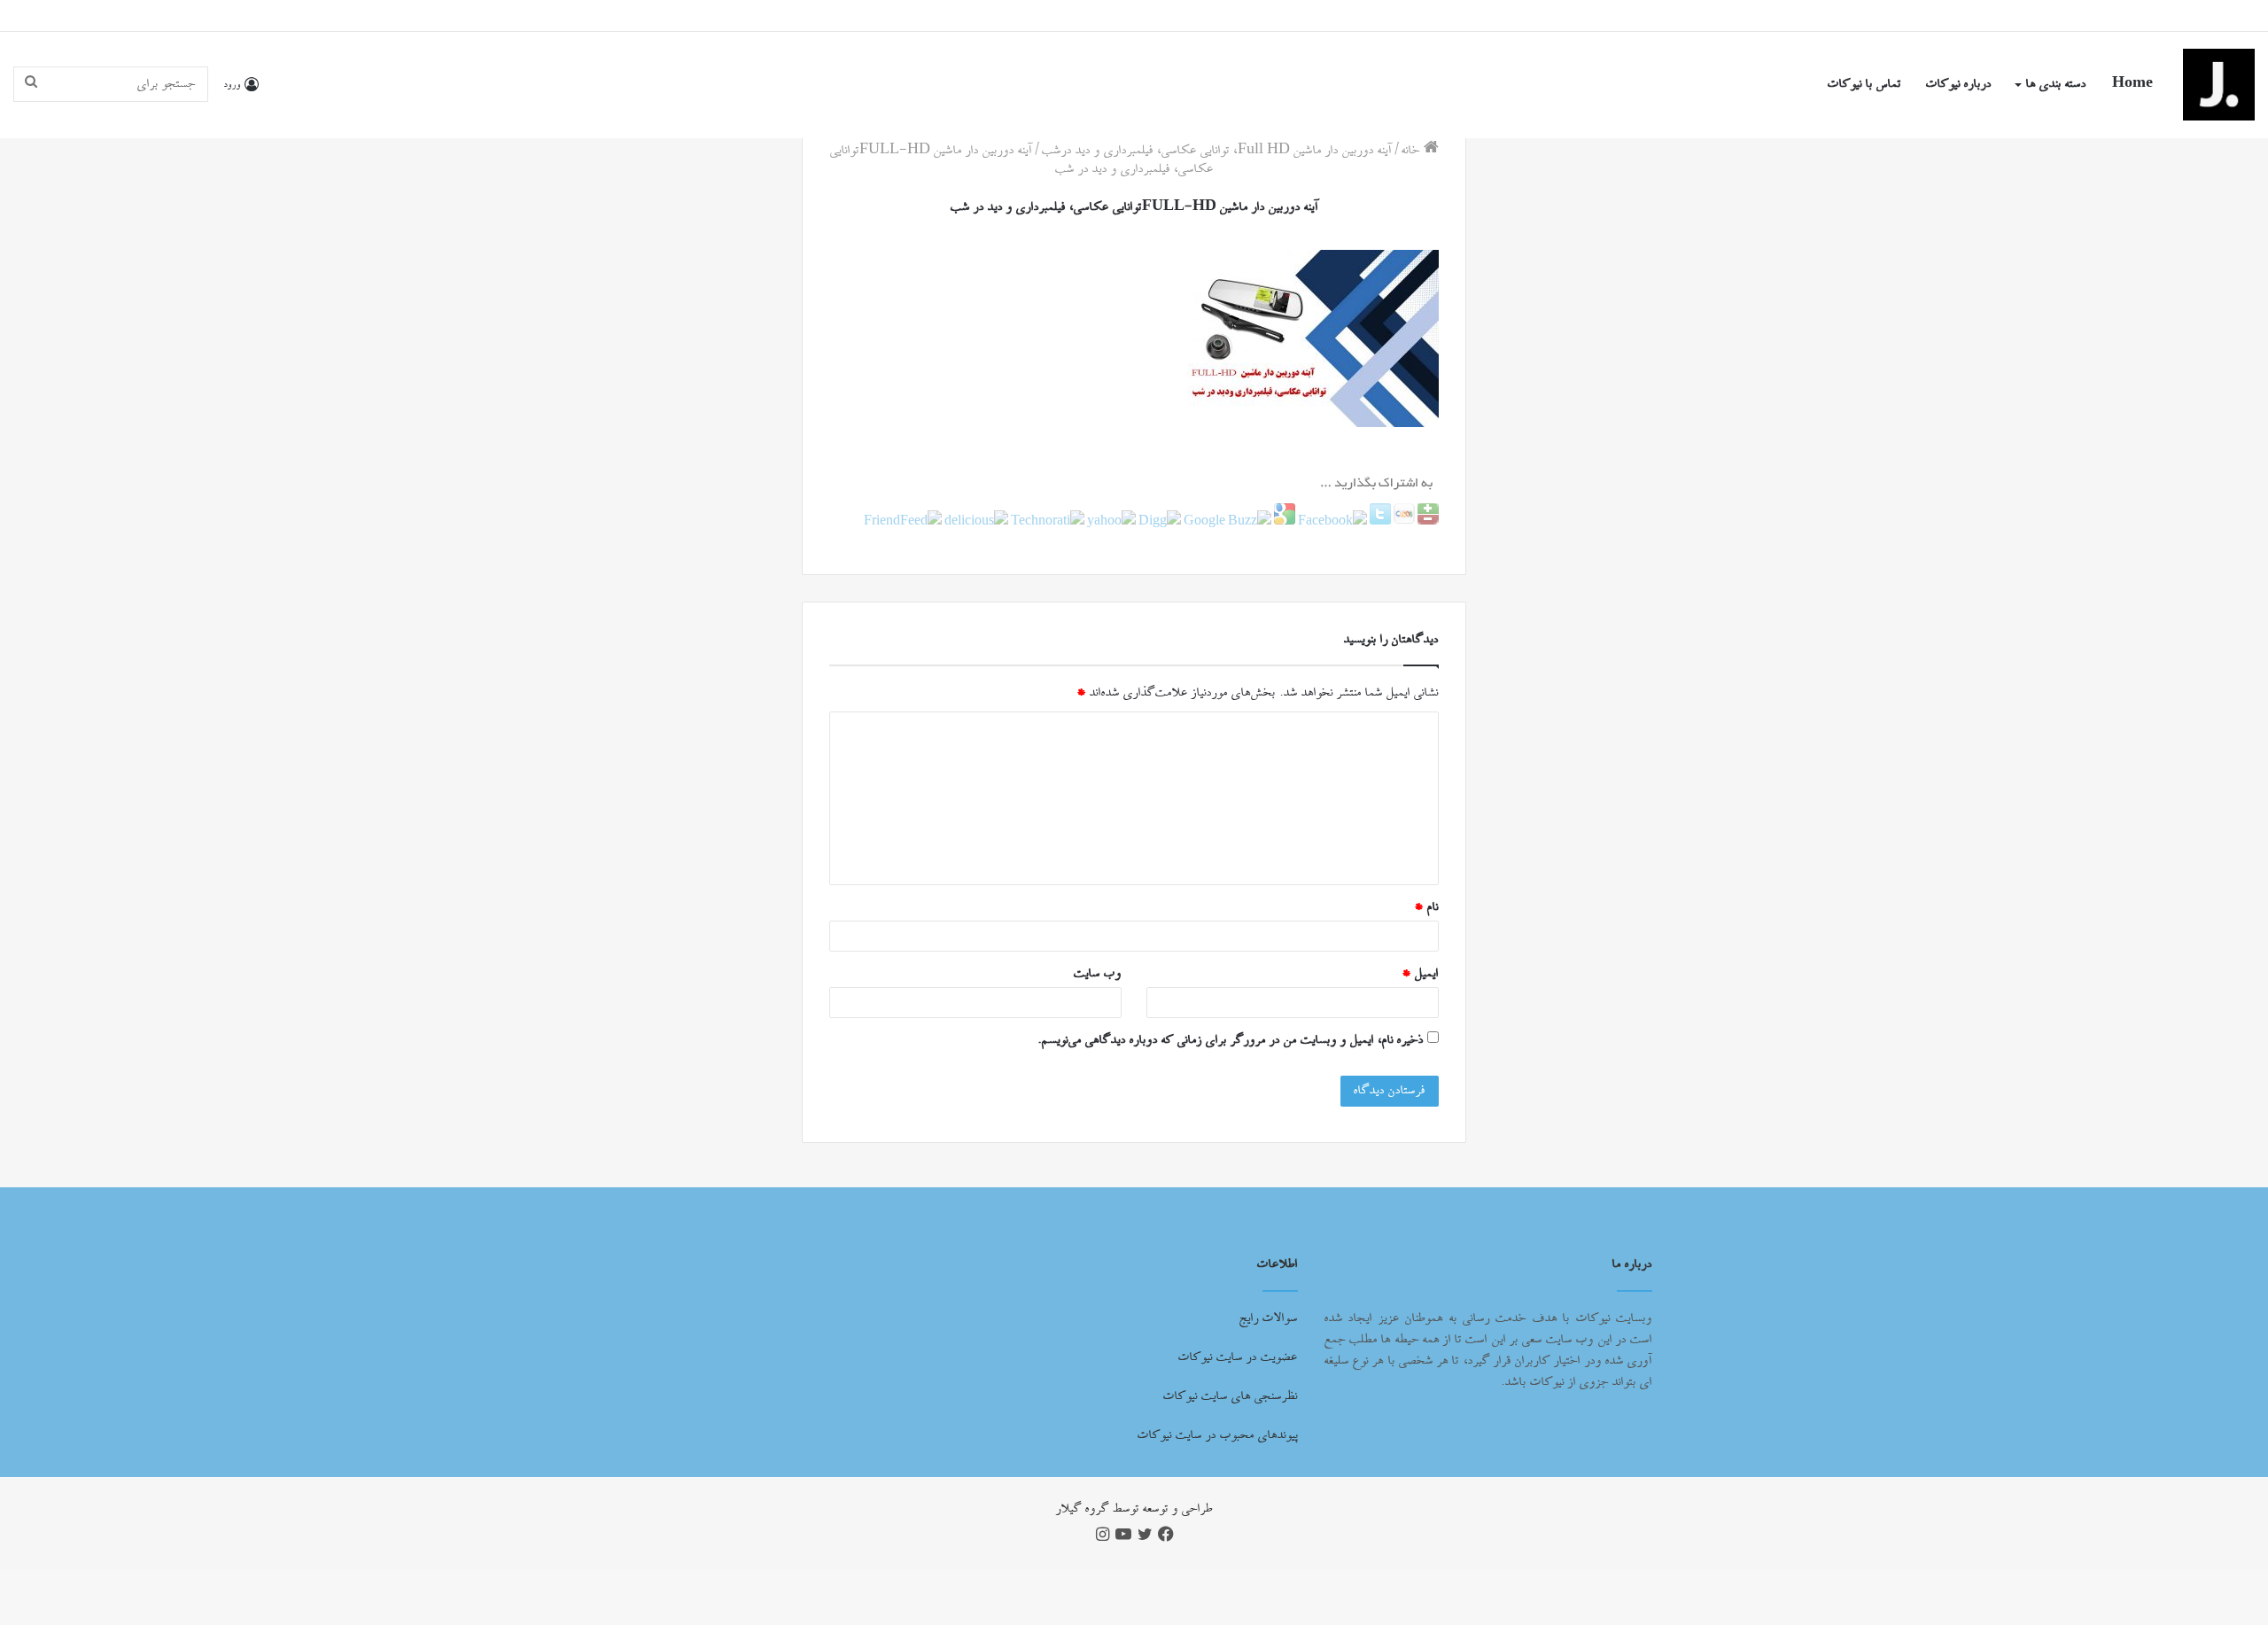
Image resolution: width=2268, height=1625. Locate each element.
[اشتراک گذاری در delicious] (975, 522)
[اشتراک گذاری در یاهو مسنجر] (1110, 522)
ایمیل (1420, 974)
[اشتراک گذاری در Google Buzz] (1226, 522)
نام (1426, 907)
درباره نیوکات (1959, 84)
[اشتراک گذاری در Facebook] (1331, 522)
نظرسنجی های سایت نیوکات (1231, 1396)
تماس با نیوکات (1864, 84)
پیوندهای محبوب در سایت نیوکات (1218, 1435)
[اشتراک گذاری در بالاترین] (1427, 522)
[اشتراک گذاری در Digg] (1158, 522)
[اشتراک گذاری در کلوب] (1403, 522)
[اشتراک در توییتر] (1379, 522)
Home (2132, 84)
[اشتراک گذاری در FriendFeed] (903, 522)
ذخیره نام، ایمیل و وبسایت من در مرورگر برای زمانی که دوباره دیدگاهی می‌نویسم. (1231, 1040)
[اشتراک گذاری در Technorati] (1046, 522)
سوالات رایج (1269, 1318)
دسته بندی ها (2056, 84)
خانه (1413, 151)
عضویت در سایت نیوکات (1238, 1357)
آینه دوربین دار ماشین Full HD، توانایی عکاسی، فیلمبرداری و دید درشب (1217, 151)
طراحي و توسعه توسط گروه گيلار (1134, 1509)
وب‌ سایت (1098, 974)
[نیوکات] (2219, 85)
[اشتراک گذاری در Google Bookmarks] (1283, 522)
